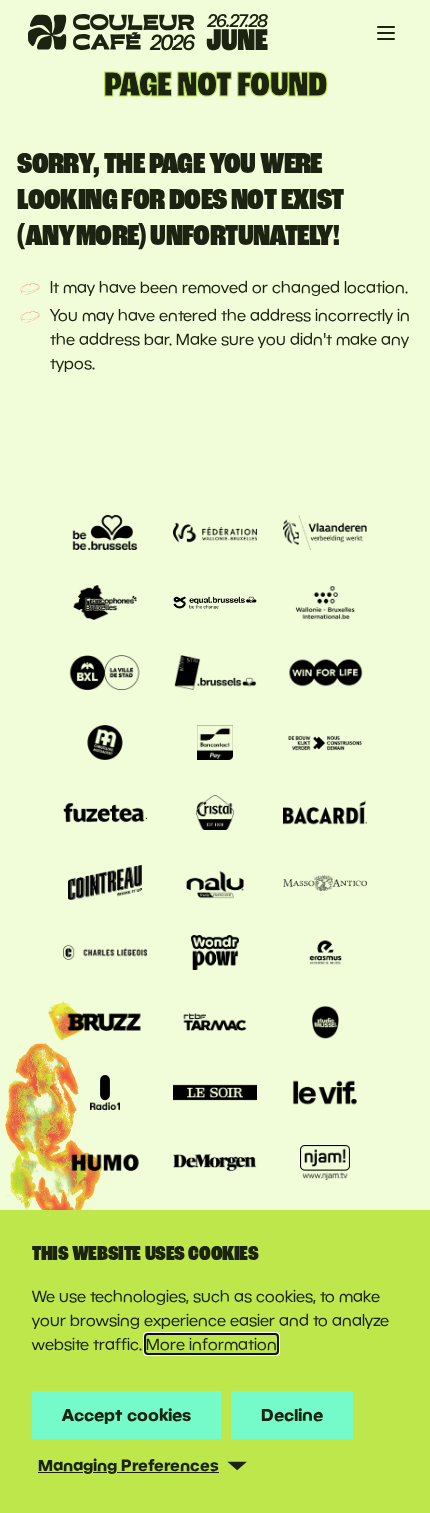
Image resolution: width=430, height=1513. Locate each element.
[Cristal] (215, 815)
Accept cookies (126, 1414)
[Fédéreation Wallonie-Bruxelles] (215, 535)
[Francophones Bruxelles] (105, 605)
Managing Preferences (128, 1465)
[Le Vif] (325, 1095)
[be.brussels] (105, 535)
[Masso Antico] (325, 885)
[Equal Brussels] (215, 605)
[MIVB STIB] (215, 675)
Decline (292, 1414)
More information (211, 1344)
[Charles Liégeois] (105, 955)
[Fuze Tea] (105, 815)
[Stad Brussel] (105, 675)
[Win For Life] (325, 675)
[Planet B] (215, 955)
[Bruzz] (105, 1025)
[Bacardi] (325, 815)
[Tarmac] (215, 1025)
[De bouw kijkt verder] (325, 745)
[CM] (105, 745)
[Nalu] (215, 885)
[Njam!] (325, 1165)
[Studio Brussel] (325, 1025)
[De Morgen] (215, 1165)
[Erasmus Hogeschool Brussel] (325, 955)
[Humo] (105, 1165)
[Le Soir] (215, 1095)
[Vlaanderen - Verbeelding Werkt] (325, 535)
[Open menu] (386, 33)
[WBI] (325, 605)
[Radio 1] (105, 1095)
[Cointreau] (105, 885)
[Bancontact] (215, 745)
